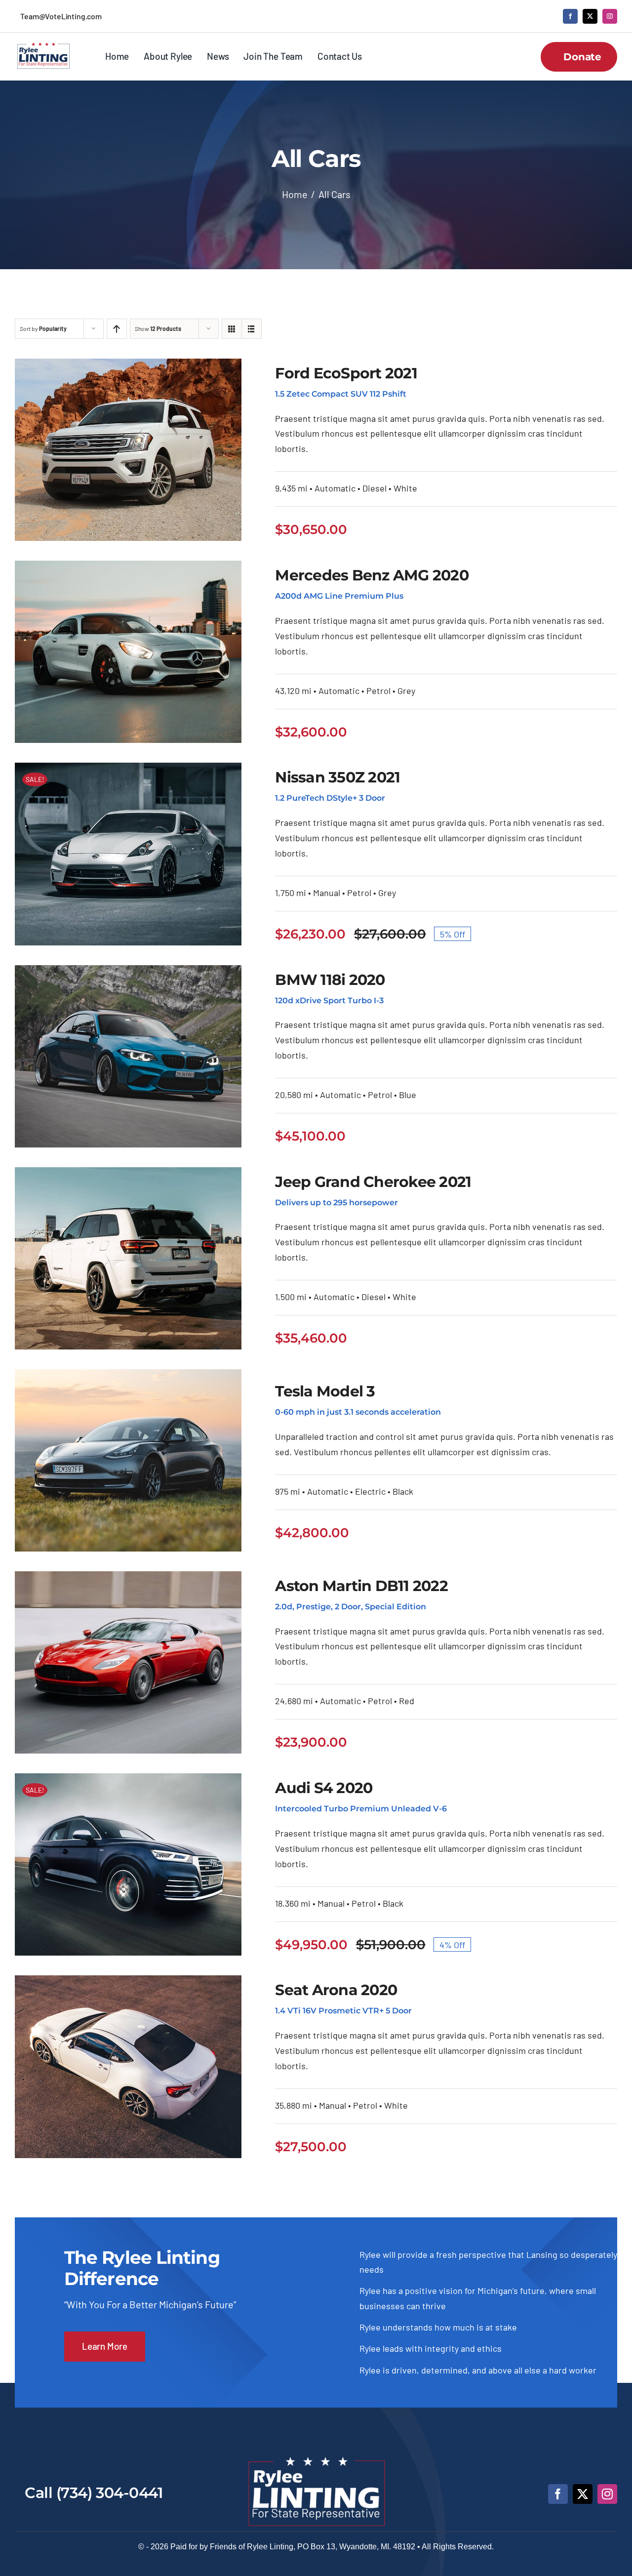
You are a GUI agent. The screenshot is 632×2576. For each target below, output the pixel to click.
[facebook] (570, 16)
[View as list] (252, 329)
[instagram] (610, 16)
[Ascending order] (117, 329)
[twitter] (590, 16)
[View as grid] (232, 329)
